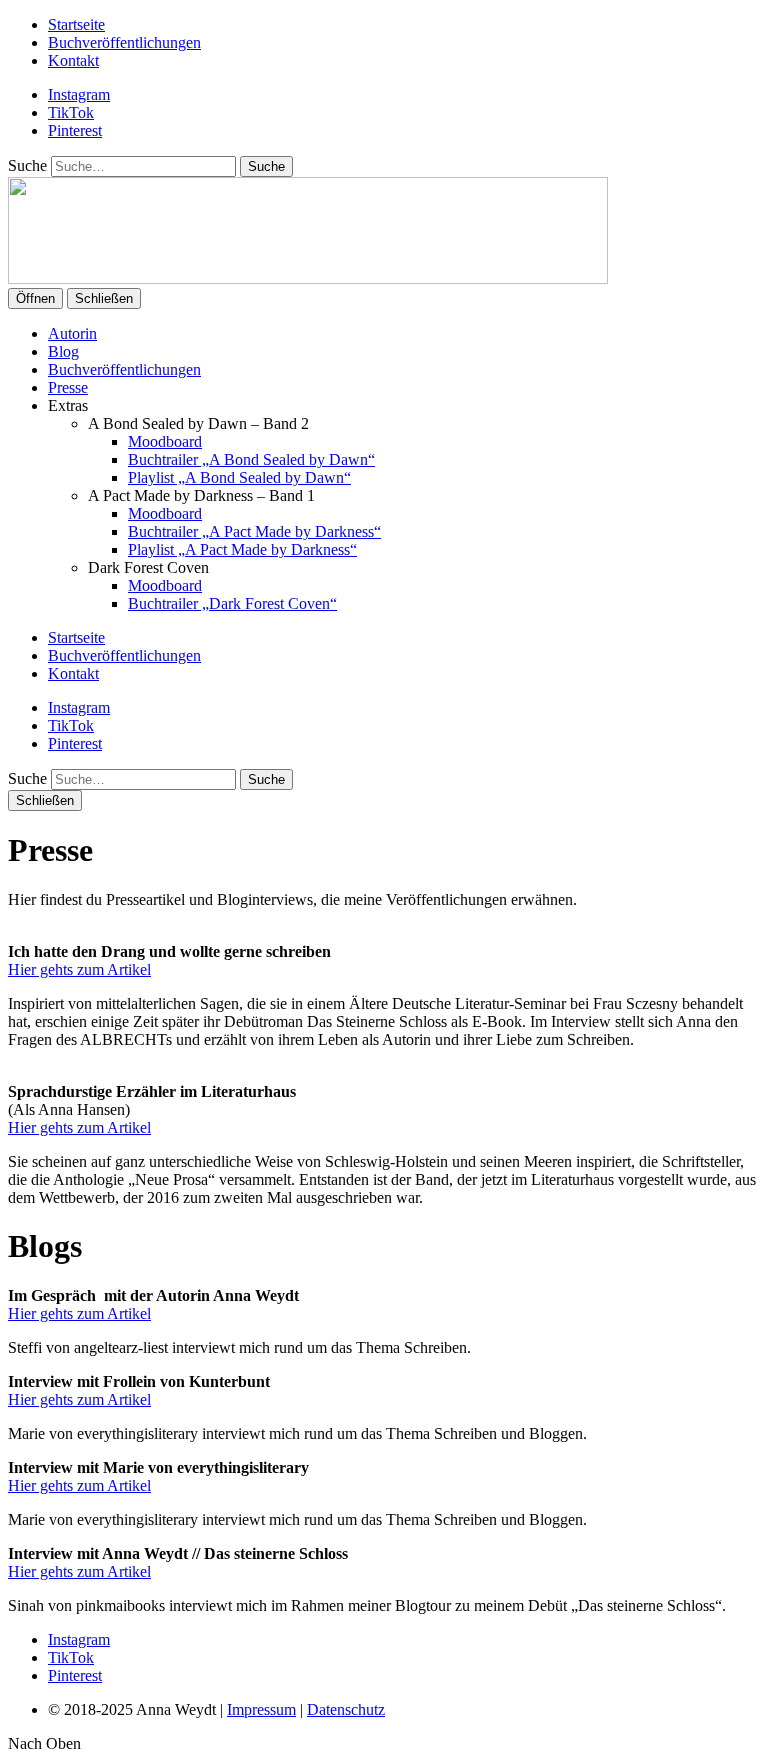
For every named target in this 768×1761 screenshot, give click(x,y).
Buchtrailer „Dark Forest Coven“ (232, 603)
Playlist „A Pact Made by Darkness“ (242, 549)
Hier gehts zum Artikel (79, 969)
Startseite (76, 24)
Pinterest (75, 130)
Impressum (261, 1709)
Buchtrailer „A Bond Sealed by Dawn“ (251, 459)
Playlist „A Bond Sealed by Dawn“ (239, 477)
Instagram (79, 94)
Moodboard (165, 441)
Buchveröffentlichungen (124, 42)
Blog (63, 351)
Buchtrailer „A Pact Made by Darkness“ (254, 531)
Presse (68, 387)
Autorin (72, 333)
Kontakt (73, 60)
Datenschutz (346, 1709)
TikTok (71, 112)
